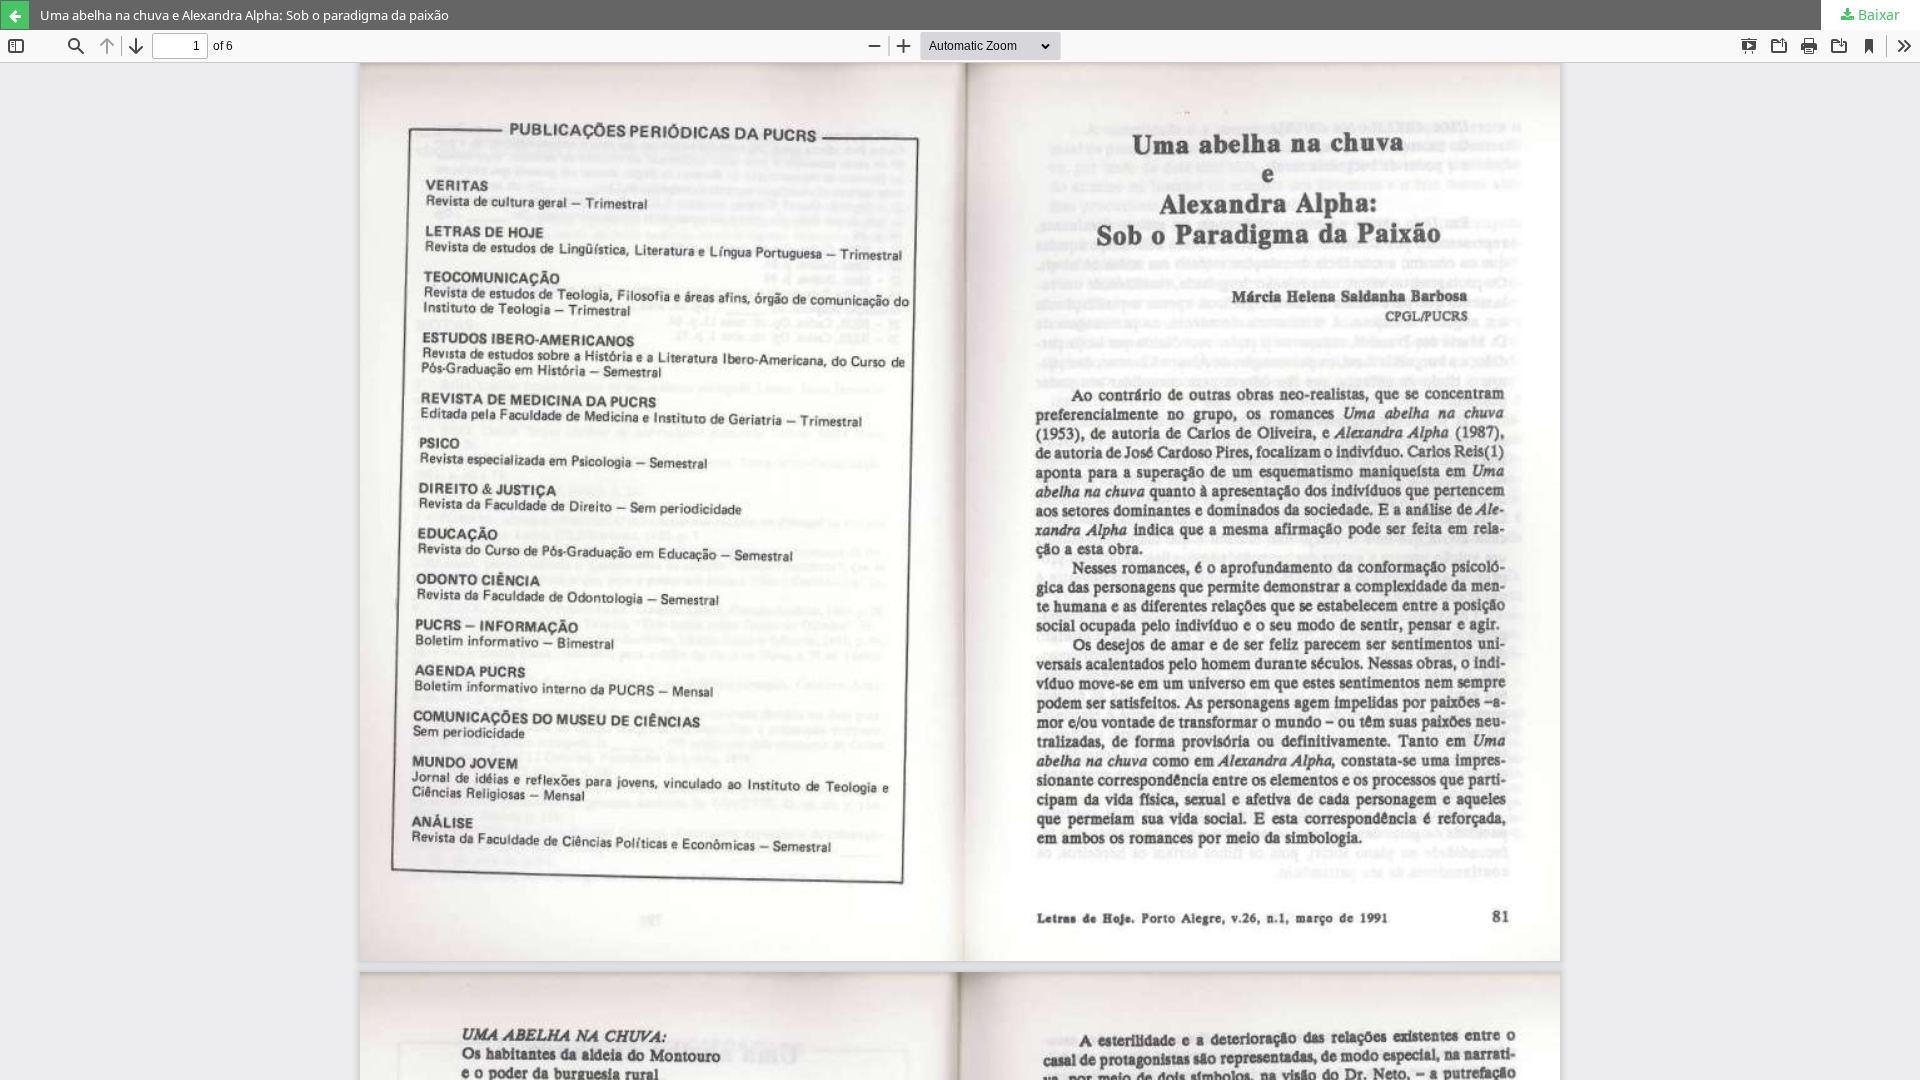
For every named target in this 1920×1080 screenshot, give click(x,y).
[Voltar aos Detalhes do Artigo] (15, 15)
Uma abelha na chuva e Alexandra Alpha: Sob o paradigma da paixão (244, 15)
